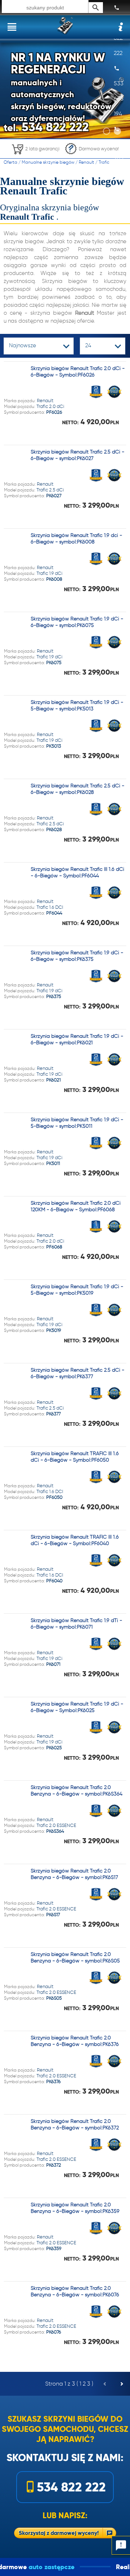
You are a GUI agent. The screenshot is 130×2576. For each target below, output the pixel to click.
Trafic (104, 162)
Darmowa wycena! (99, 149)
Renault (86, 162)
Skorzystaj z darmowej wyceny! (59, 2533)
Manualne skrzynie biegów (48, 162)
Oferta (10, 162)
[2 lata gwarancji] (35, 156)
